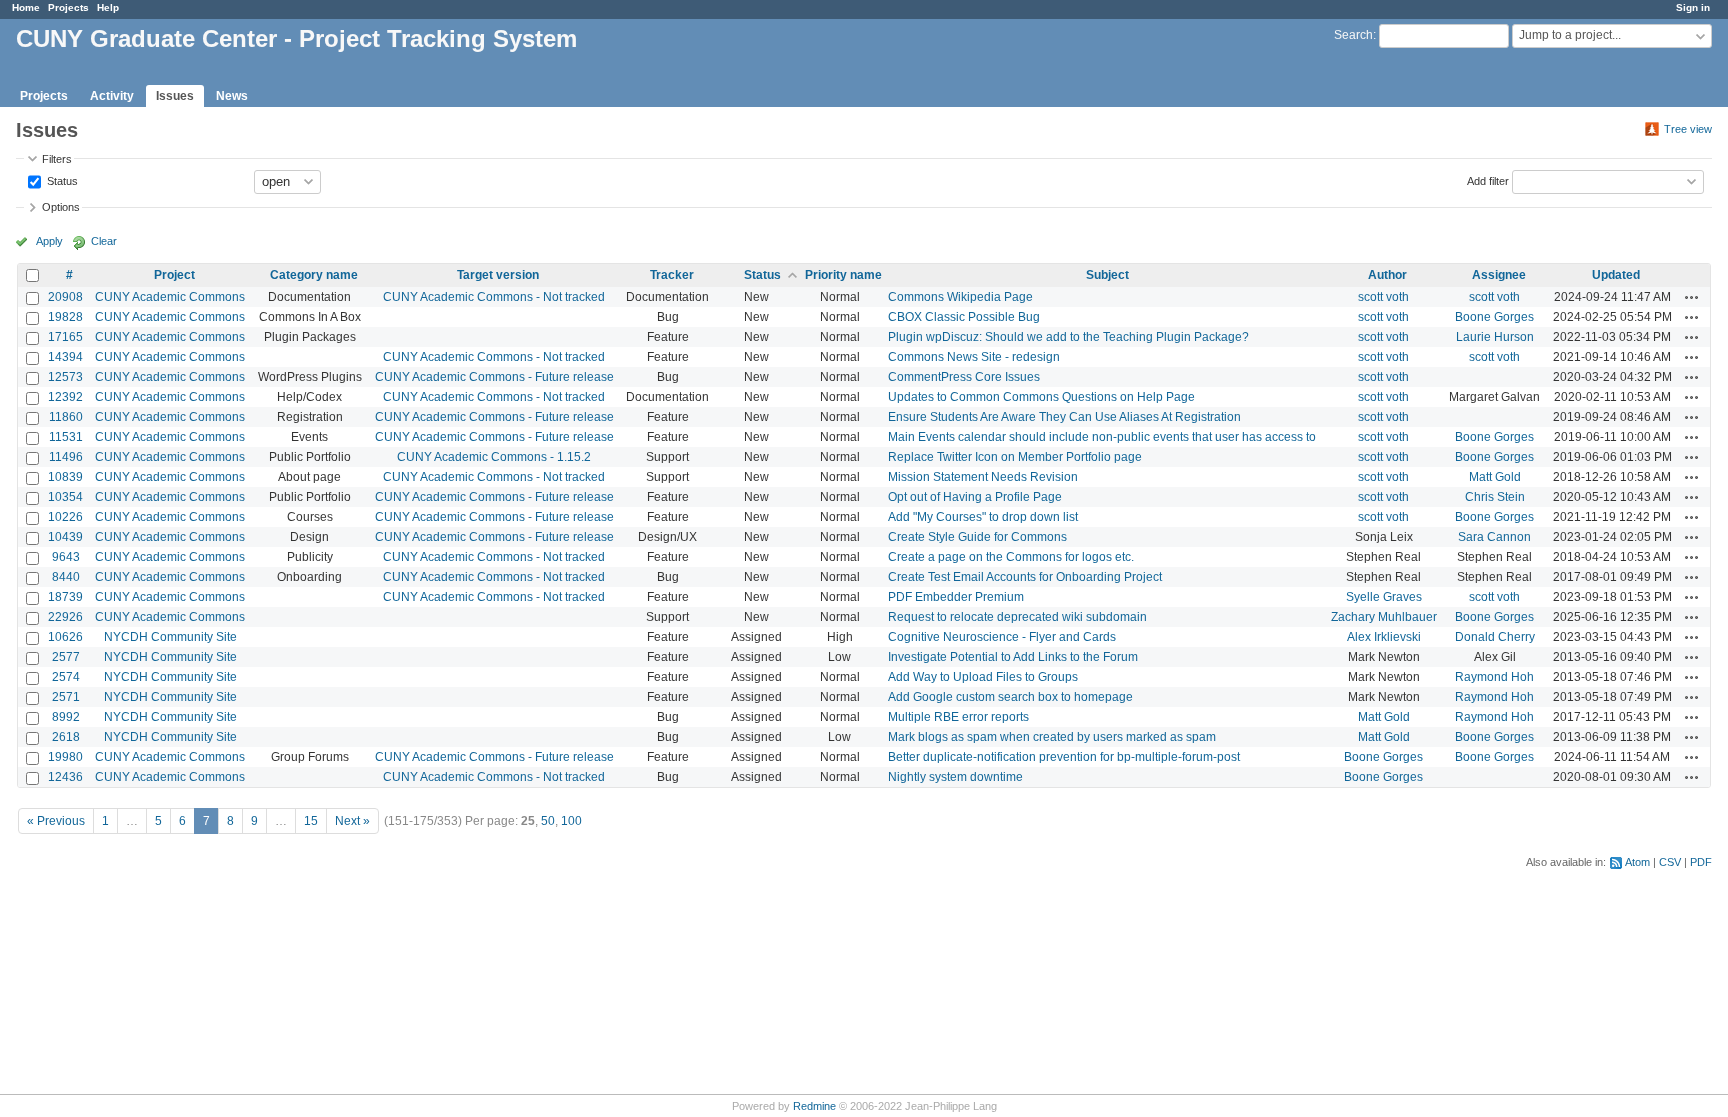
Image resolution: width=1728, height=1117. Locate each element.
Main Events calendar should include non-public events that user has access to (1102, 437)
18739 (65, 597)
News (232, 96)
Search (1353, 35)
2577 (66, 657)
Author (1387, 275)
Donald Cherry (1495, 637)
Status (61, 180)
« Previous (56, 821)
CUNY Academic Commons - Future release (494, 377)
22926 (65, 617)
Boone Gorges (1494, 317)
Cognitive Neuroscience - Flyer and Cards (1002, 637)
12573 (65, 377)
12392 (65, 397)
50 (548, 821)
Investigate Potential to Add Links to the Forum (1013, 657)
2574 (66, 677)
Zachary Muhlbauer (1384, 617)
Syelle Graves (1384, 597)
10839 (65, 477)
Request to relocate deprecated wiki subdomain (1017, 617)
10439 (65, 537)
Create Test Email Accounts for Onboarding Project (1025, 577)
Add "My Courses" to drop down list (983, 517)
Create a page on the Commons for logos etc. (1011, 557)
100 (571, 821)
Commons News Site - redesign (974, 357)
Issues (175, 96)
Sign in (1693, 7)
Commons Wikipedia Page (960, 297)
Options (61, 207)
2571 (66, 697)
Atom (1637, 862)
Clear (104, 241)
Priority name (843, 275)
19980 (65, 757)
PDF (1701, 862)
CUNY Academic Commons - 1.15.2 (494, 457)
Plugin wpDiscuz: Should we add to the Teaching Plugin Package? (1068, 337)
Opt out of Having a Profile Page (975, 497)
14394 (65, 357)
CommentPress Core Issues (964, 377)
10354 (65, 497)
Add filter (1488, 180)
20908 (65, 297)
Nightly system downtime (955, 777)
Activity (112, 96)
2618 (66, 737)
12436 (65, 777)
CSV (1670, 862)
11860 (66, 417)
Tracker (672, 275)
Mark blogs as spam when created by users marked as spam (1052, 737)
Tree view (1688, 129)
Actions (1692, 297)
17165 (65, 337)
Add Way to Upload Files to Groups (983, 677)
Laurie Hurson (1495, 337)
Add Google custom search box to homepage (1010, 697)
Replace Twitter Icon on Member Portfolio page (1015, 457)
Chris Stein (1495, 497)
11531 (66, 437)
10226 (65, 517)
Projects (68, 7)
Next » (352, 821)
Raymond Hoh (1494, 677)
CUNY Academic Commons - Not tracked (494, 297)
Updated (1616, 275)
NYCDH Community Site (170, 637)
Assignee (1499, 275)
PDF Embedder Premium (956, 597)
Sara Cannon (1494, 537)
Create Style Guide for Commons (977, 537)
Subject (1107, 275)
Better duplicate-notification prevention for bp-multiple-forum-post (1064, 757)
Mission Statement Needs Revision (983, 477)
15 (311, 821)
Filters (57, 159)
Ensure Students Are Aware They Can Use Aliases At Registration (1064, 417)
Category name (314, 275)
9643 (66, 557)
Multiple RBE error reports (958, 717)
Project (174, 275)
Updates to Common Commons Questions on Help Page (1041, 397)
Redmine (814, 1106)
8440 (66, 577)
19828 (65, 317)
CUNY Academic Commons (170, 297)
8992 (66, 717)
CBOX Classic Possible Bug (964, 317)
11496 (66, 457)
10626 (65, 637)
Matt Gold (1495, 477)
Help (108, 7)
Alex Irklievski (1384, 637)
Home (26, 7)
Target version (498, 275)
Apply (49, 241)
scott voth (1383, 297)
